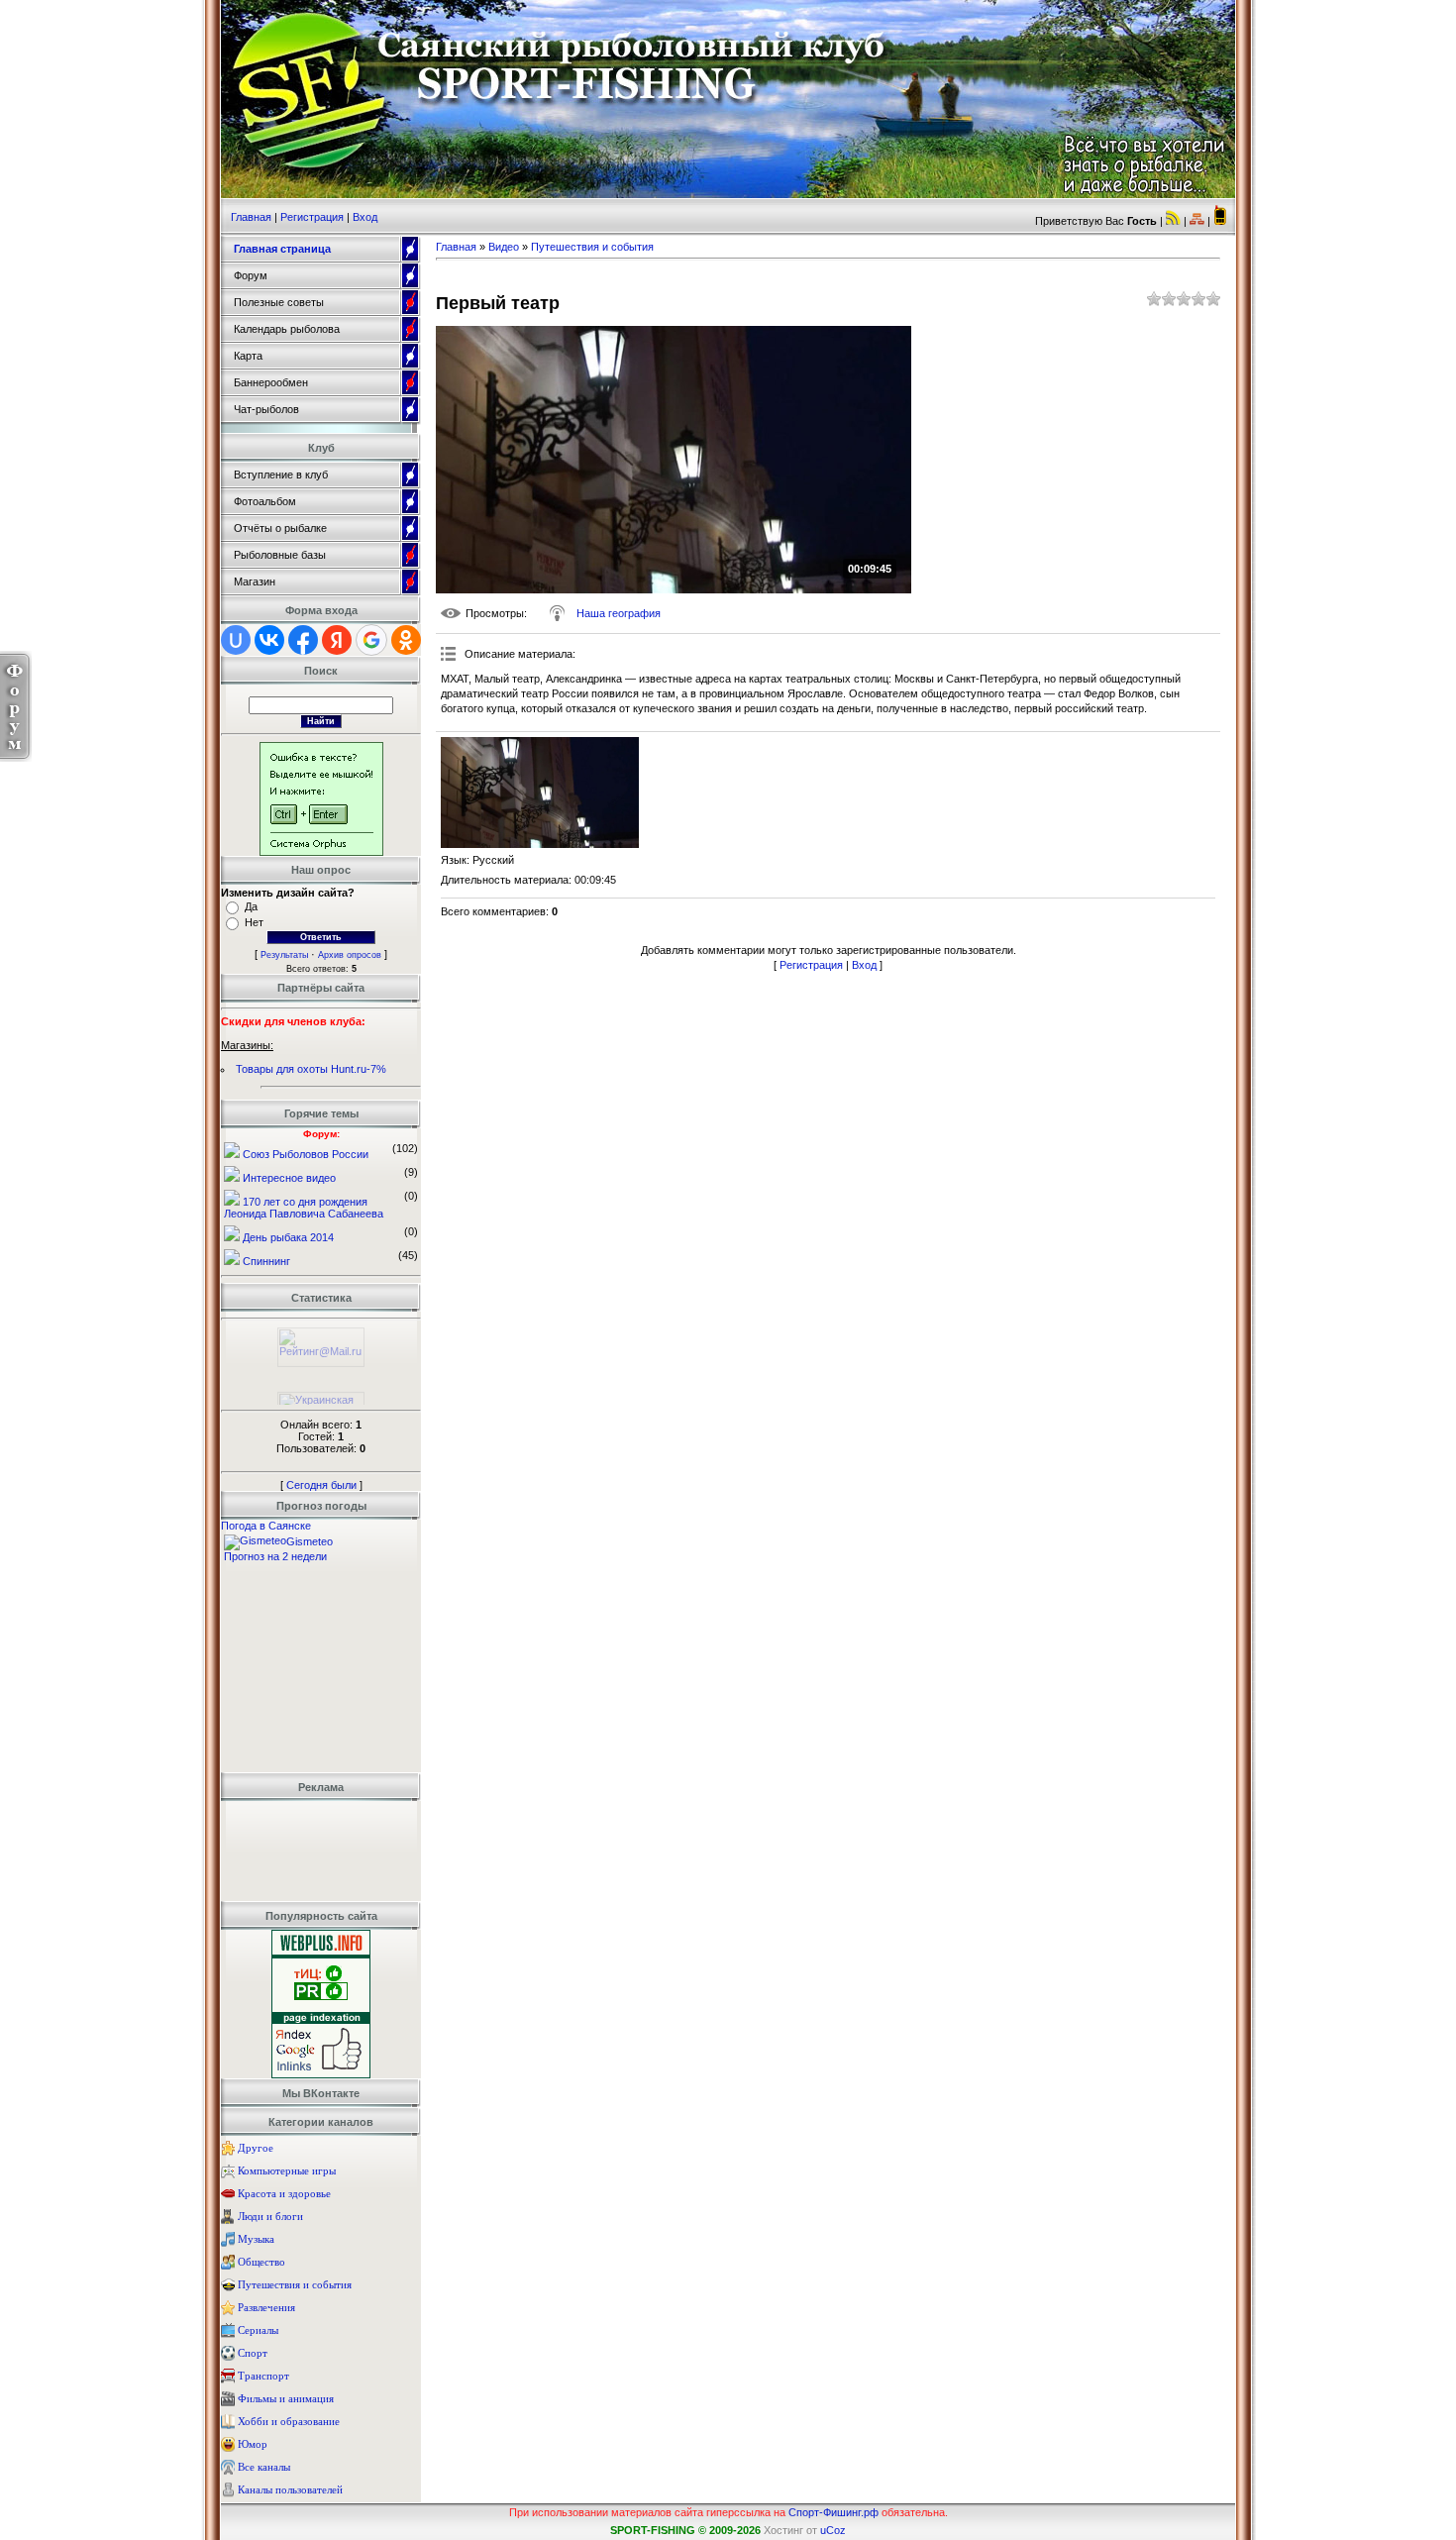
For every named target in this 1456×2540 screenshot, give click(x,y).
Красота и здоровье (284, 2193)
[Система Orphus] (321, 852)
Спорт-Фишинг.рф (833, 2512)
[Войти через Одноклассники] (406, 640)
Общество (261, 2262)
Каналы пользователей (290, 2489)
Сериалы (258, 2330)
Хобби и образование (289, 2421)
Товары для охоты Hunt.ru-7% (311, 1069)
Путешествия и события (295, 2284)
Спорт (253, 2353)
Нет (254, 922)
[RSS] (1173, 221)
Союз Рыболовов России (306, 1154)
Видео (504, 247)
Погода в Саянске (266, 1526)
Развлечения (266, 2307)
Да (251, 906)
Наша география (619, 613)
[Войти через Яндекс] (337, 640)
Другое (256, 2148)
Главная (251, 217)
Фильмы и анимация (286, 2398)
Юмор (253, 2444)
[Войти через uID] (236, 640)
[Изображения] (540, 793)
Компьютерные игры (287, 2170)
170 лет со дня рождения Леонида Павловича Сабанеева (304, 1208)
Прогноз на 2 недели (275, 1556)
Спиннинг (266, 1261)
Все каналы (264, 2467)
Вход (365, 217)
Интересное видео (289, 1178)
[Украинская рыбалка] (321, 1404)
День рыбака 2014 (288, 1237)
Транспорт (263, 2376)
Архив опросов (350, 955)
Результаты (284, 955)
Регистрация (312, 217)
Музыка (256, 2239)
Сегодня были (321, 1485)
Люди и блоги (270, 2216)
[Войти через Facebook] (303, 640)
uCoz (833, 2530)
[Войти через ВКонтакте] (269, 640)
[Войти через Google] (371, 640)
